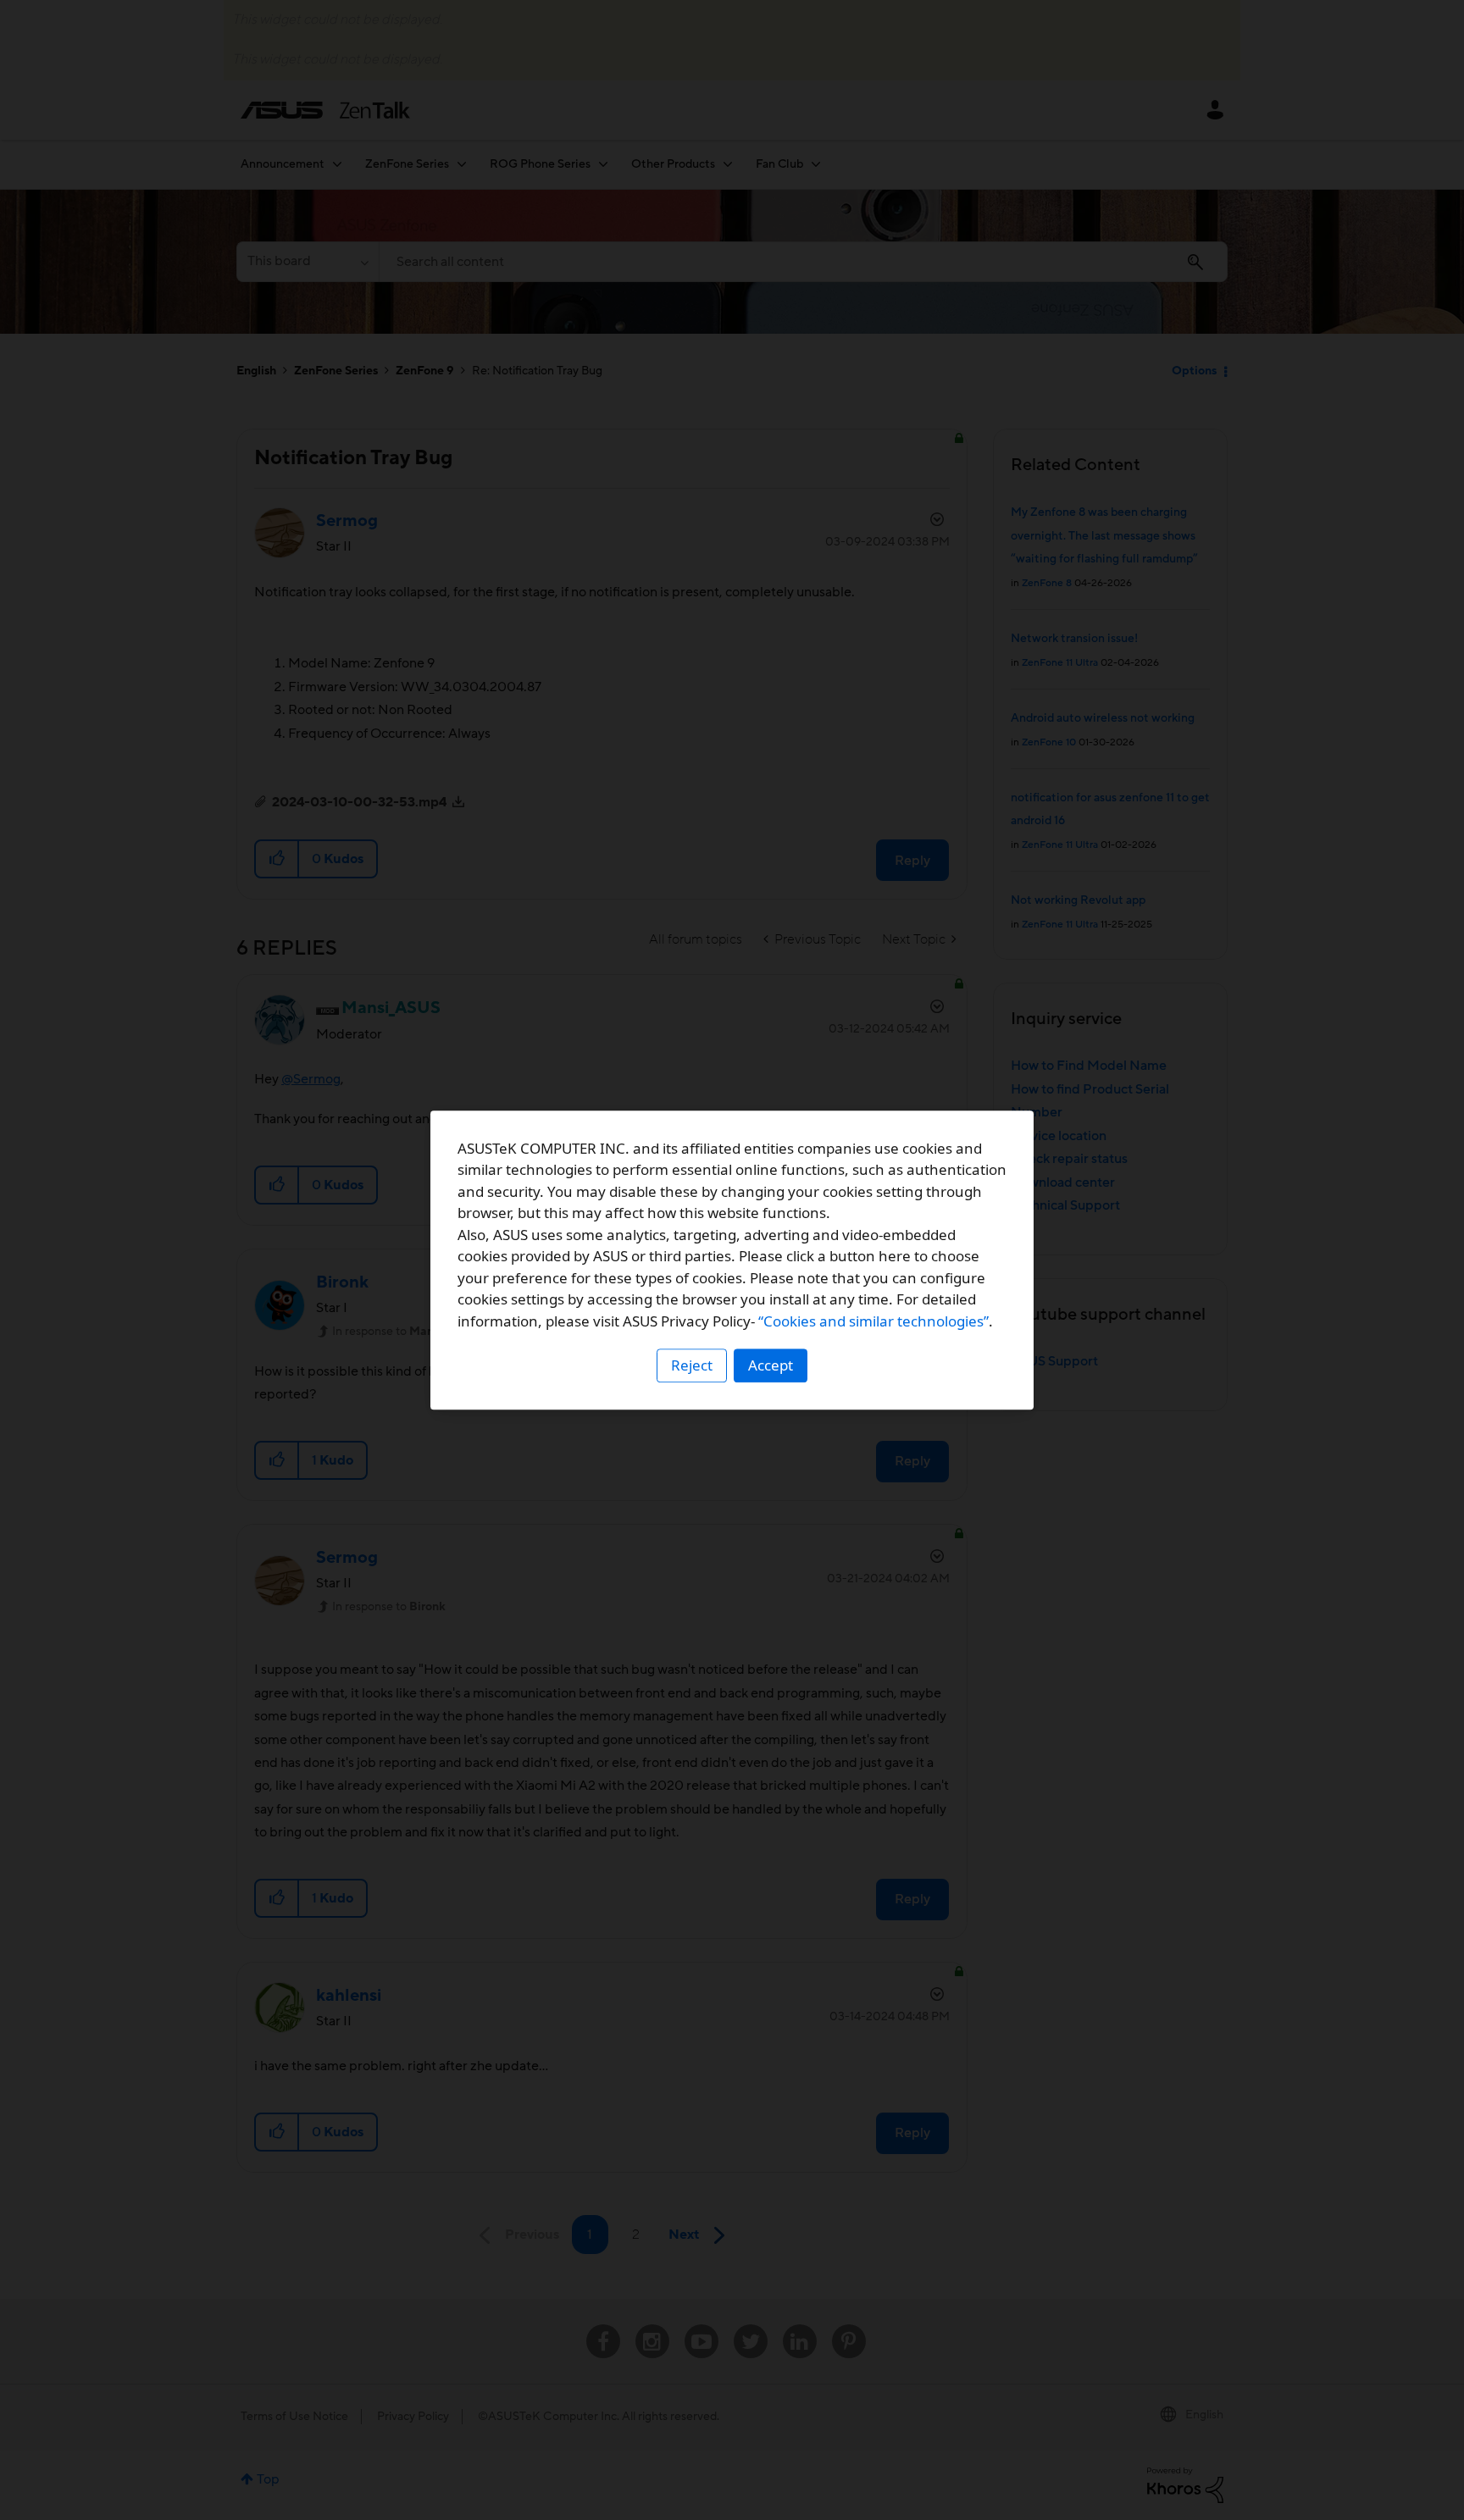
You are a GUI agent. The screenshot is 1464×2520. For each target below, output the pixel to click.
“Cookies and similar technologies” (873, 1321)
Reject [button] (692, 1365)
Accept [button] (771, 1365)
